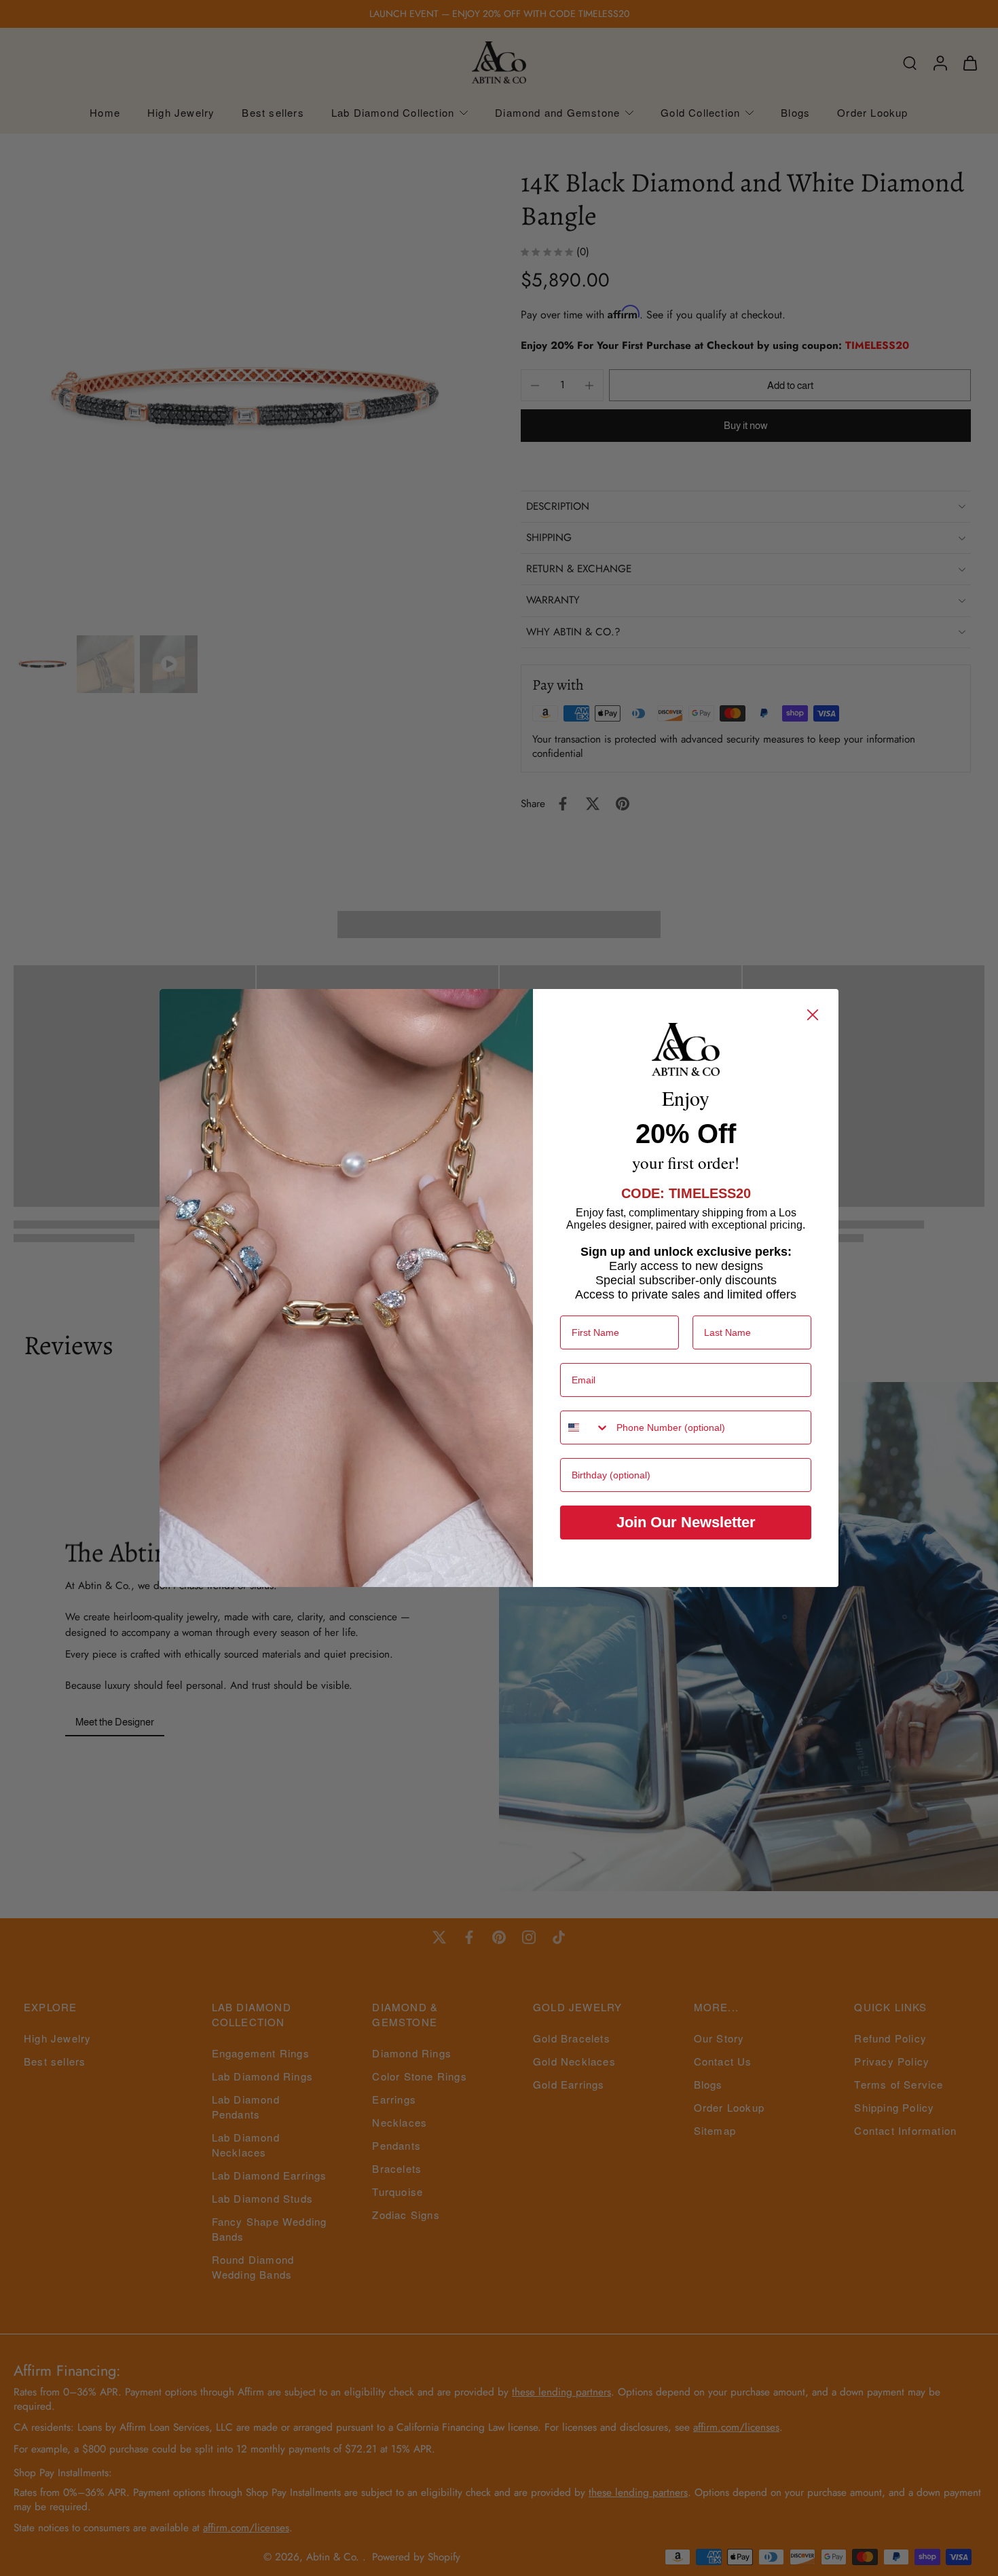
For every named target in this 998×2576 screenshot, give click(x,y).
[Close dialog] (813, 1015)
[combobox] (585, 1427)
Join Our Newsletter (686, 1522)
